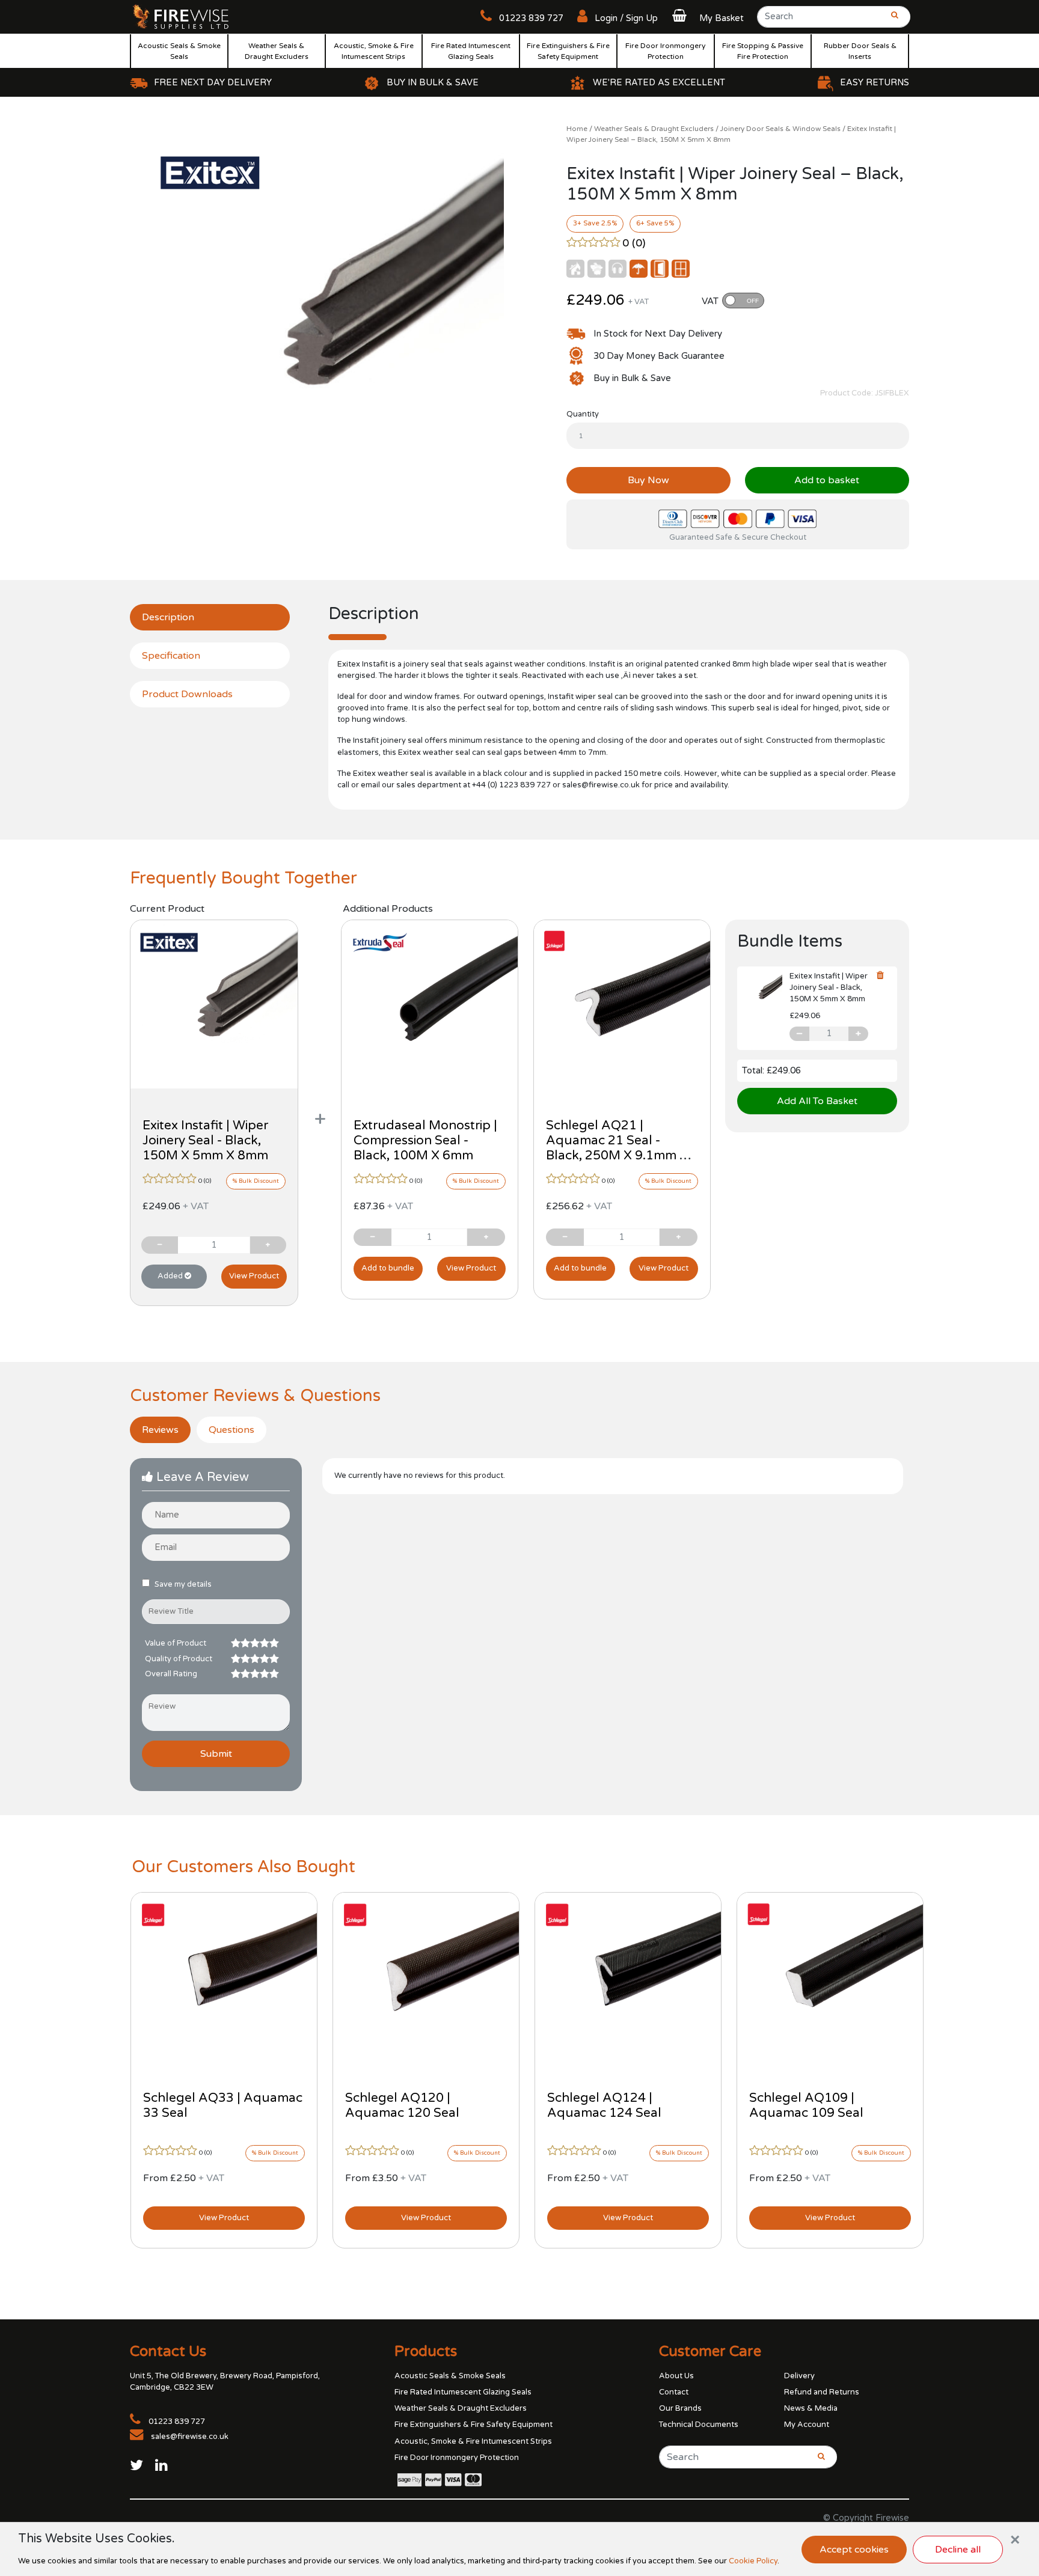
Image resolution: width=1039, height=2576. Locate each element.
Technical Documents (699, 2425)
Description (168, 617)
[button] (706, 18)
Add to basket (827, 480)
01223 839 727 (530, 18)
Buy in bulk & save (433, 83)
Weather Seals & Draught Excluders (277, 51)
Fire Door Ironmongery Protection (665, 51)
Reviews (160, 1430)
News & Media (811, 2408)
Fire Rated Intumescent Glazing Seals (471, 51)
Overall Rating (171, 1674)
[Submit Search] (891, 20)
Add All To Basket (817, 1101)
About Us (676, 2376)
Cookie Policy (753, 2561)
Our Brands (680, 2408)
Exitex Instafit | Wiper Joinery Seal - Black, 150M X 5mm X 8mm (205, 1140)
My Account (807, 2425)
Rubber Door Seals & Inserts (860, 51)
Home (577, 129)
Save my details (183, 1584)
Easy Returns (875, 83)
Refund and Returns (822, 2392)
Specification (171, 656)
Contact (674, 2392)
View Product (254, 1276)
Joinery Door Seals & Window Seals (780, 129)
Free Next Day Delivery (213, 83)
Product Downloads (187, 694)
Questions (231, 1430)
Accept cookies (854, 2550)
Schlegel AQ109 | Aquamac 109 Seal (806, 2105)
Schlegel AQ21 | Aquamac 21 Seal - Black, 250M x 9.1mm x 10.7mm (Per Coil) (617, 1148)
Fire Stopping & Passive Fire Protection (763, 51)
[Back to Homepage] (181, 16)
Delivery (799, 2376)
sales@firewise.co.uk (190, 2437)
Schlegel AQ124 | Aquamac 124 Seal (604, 2105)
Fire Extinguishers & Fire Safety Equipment (568, 51)
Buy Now (648, 480)
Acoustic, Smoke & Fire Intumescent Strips (374, 51)
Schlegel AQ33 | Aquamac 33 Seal (223, 2105)
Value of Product (176, 1643)
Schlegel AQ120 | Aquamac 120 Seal (402, 2105)
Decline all (958, 2550)
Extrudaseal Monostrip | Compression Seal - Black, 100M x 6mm (425, 1140)
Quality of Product (179, 1659)
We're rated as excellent (659, 83)
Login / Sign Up (625, 18)
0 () (634, 243)
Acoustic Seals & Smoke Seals (179, 51)
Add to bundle (388, 1268)
